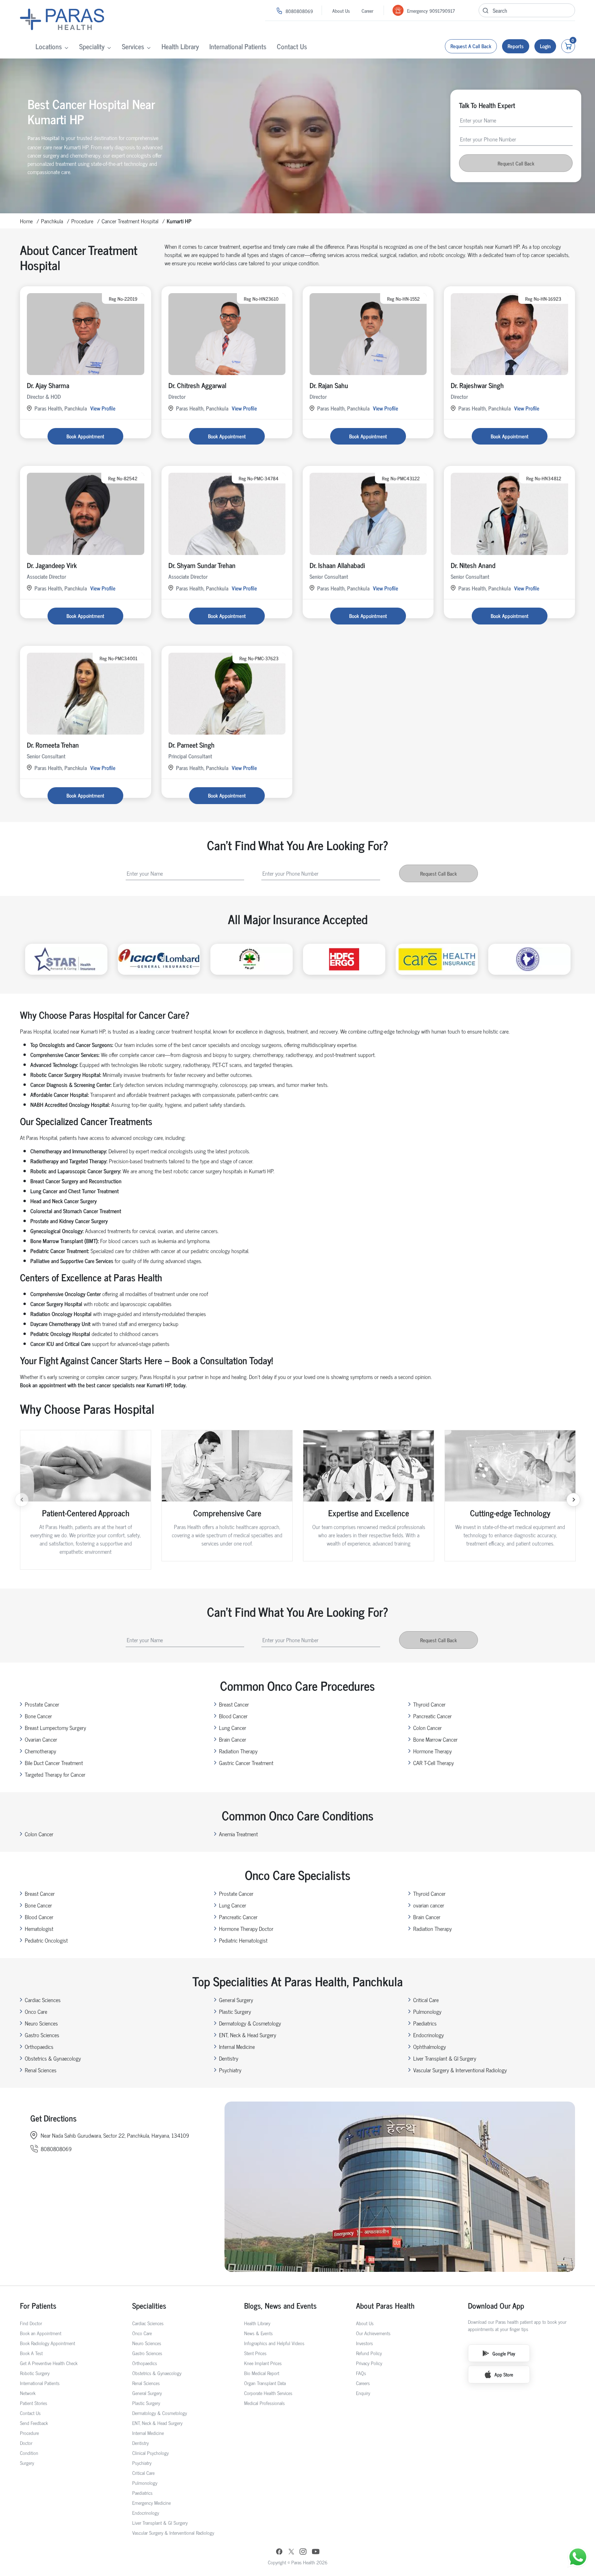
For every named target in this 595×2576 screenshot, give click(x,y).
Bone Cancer (38, 1716)
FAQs (361, 2373)
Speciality (92, 46)
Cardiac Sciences (43, 2000)
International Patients (238, 46)
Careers (363, 2383)
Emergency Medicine (152, 2503)
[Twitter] (291, 2552)
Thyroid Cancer (429, 1704)
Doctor (26, 2443)
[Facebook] (279, 2552)
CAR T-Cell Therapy (434, 1763)
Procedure (82, 221)
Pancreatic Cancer (432, 1716)
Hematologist (39, 1928)
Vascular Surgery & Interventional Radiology (460, 2070)
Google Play (504, 2353)
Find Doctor (31, 2323)
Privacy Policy (369, 2363)
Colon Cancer (427, 1728)
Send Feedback (34, 2423)
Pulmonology (427, 2011)
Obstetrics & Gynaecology (53, 2058)
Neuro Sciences (41, 2023)
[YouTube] (316, 2552)
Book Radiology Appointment (48, 2343)
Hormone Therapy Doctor (246, 1928)
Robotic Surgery (35, 2373)
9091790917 (442, 10)
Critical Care (426, 2000)
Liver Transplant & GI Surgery (445, 2058)
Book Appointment (85, 436)
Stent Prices (255, 2353)
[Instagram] (303, 2552)
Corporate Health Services (268, 2393)
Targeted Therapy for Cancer (55, 1774)
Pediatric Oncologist (46, 1940)
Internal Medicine (237, 2046)
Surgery (27, 2463)
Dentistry (229, 2058)
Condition (29, 2453)
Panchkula (52, 221)
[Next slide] (573, 1500)
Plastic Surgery (235, 2011)
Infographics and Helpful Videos (274, 2343)
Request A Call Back (471, 46)
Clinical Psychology (150, 2453)
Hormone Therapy (432, 1751)
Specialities (149, 2305)
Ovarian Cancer (41, 1739)
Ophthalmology (430, 2046)
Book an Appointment (41, 2333)
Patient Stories (34, 2403)
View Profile (103, 408)
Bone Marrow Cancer (435, 1739)
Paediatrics (425, 2023)
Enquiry (363, 2393)
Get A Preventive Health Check (49, 2363)
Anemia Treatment (238, 1834)
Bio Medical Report (262, 2373)
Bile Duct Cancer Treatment (54, 1763)
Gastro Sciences (42, 2035)
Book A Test (31, 2353)
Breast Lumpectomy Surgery (55, 1728)
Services (133, 46)
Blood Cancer (233, 1716)
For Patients (38, 2305)
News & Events (258, 2333)
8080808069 (299, 11)
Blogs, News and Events (280, 2305)
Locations (49, 46)
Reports (516, 46)
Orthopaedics (39, 2046)
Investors (364, 2343)
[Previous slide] (22, 1500)
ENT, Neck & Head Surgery (248, 2035)
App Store (504, 2374)
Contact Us (292, 46)
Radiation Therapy (238, 1751)
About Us (341, 10)
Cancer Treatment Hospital (130, 221)
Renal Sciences (41, 2070)
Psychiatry (230, 2070)
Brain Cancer (233, 1739)
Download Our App (496, 2305)
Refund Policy (369, 2353)
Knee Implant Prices (263, 2363)
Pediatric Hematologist (243, 1940)
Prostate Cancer (42, 1704)
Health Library (180, 46)
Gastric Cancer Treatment (246, 1763)
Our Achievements (373, 2333)
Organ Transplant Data (265, 2383)
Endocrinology (429, 2035)
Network (28, 2393)
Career (367, 10)
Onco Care (36, 2011)
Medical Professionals (264, 2403)
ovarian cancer (429, 1905)
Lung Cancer (233, 1728)
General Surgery (236, 2000)
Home (26, 221)
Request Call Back (516, 163)
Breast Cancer (234, 1704)
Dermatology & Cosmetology (250, 2023)
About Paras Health (385, 2305)
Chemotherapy (40, 1751)
